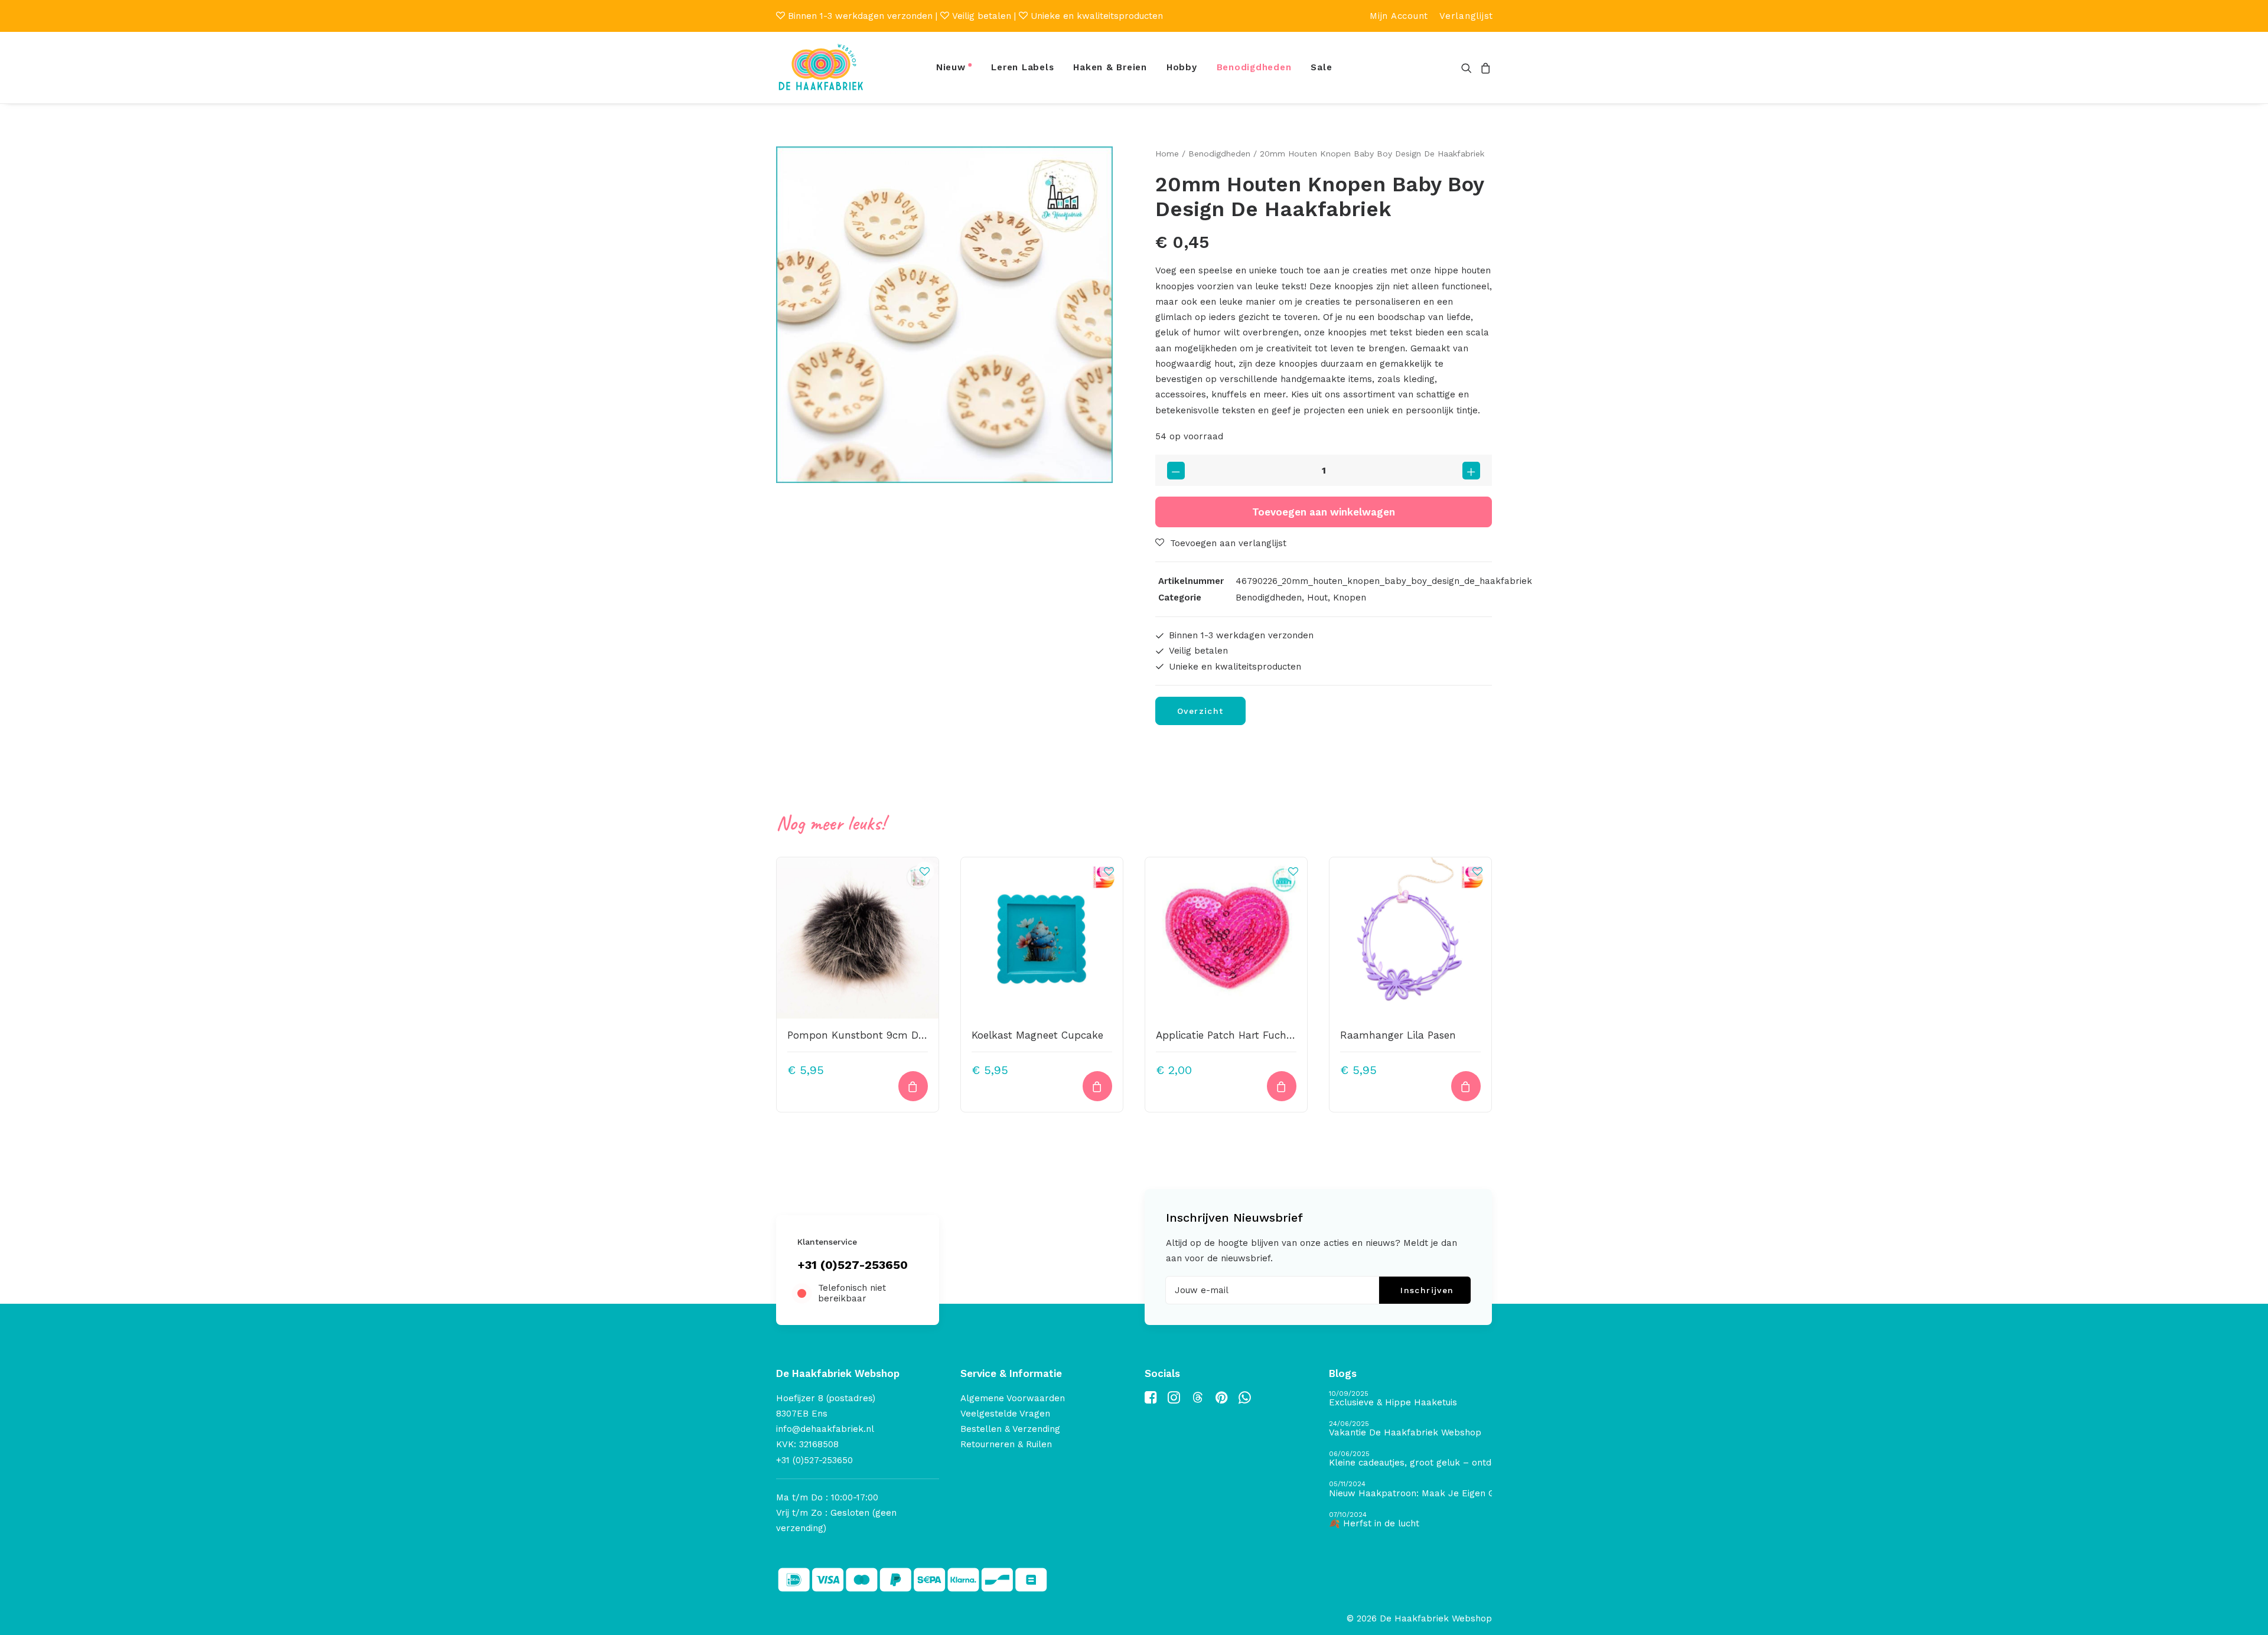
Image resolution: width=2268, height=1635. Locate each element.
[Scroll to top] (2246, 1612)
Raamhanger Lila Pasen (1398, 1035)
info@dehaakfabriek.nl (825, 1429)
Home (1167, 154)
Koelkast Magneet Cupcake (1037, 1035)
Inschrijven (1427, 1290)
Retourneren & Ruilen (1006, 1444)
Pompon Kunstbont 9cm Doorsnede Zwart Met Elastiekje (926, 1035)
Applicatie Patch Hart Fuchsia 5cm (1240, 1035)
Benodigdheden (1254, 67)
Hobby (1182, 67)
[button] (1469, 68)
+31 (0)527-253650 (853, 1265)
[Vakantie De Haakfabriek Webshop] (1410, 1429)
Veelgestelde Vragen (1005, 1414)
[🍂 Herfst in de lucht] (1410, 1520)
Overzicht (1200, 711)
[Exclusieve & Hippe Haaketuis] (1410, 1399)
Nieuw (951, 67)
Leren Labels (1022, 67)
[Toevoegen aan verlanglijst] (924, 871)
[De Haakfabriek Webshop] (821, 68)
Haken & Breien (1110, 67)
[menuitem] (1399, 16)
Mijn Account (1399, 16)
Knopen (1350, 598)
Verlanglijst (1466, 16)
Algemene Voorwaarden (1013, 1398)
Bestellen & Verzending (1010, 1429)
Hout (1317, 598)
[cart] (1484, 68)
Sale (1321, 67)
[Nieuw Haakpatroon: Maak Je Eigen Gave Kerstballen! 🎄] (1410, 1489)
